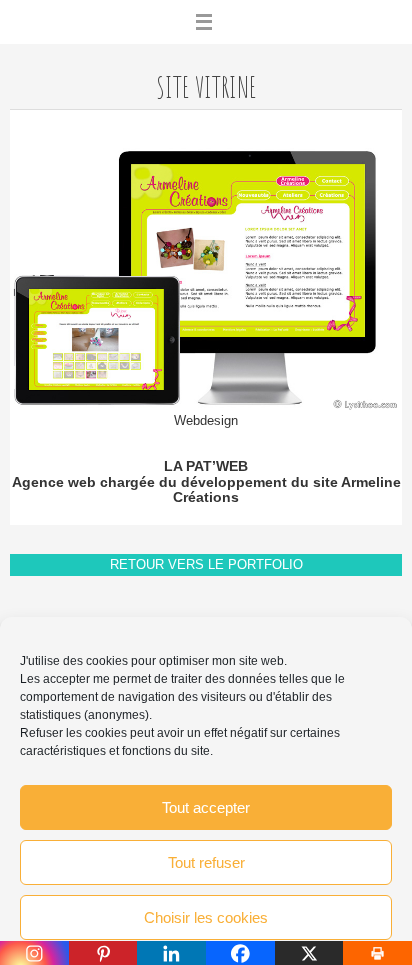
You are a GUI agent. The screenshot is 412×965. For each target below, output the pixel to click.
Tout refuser (206, 862)
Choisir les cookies (206, 917)
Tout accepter (206, 807)
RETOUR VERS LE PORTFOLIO (206, 564)
